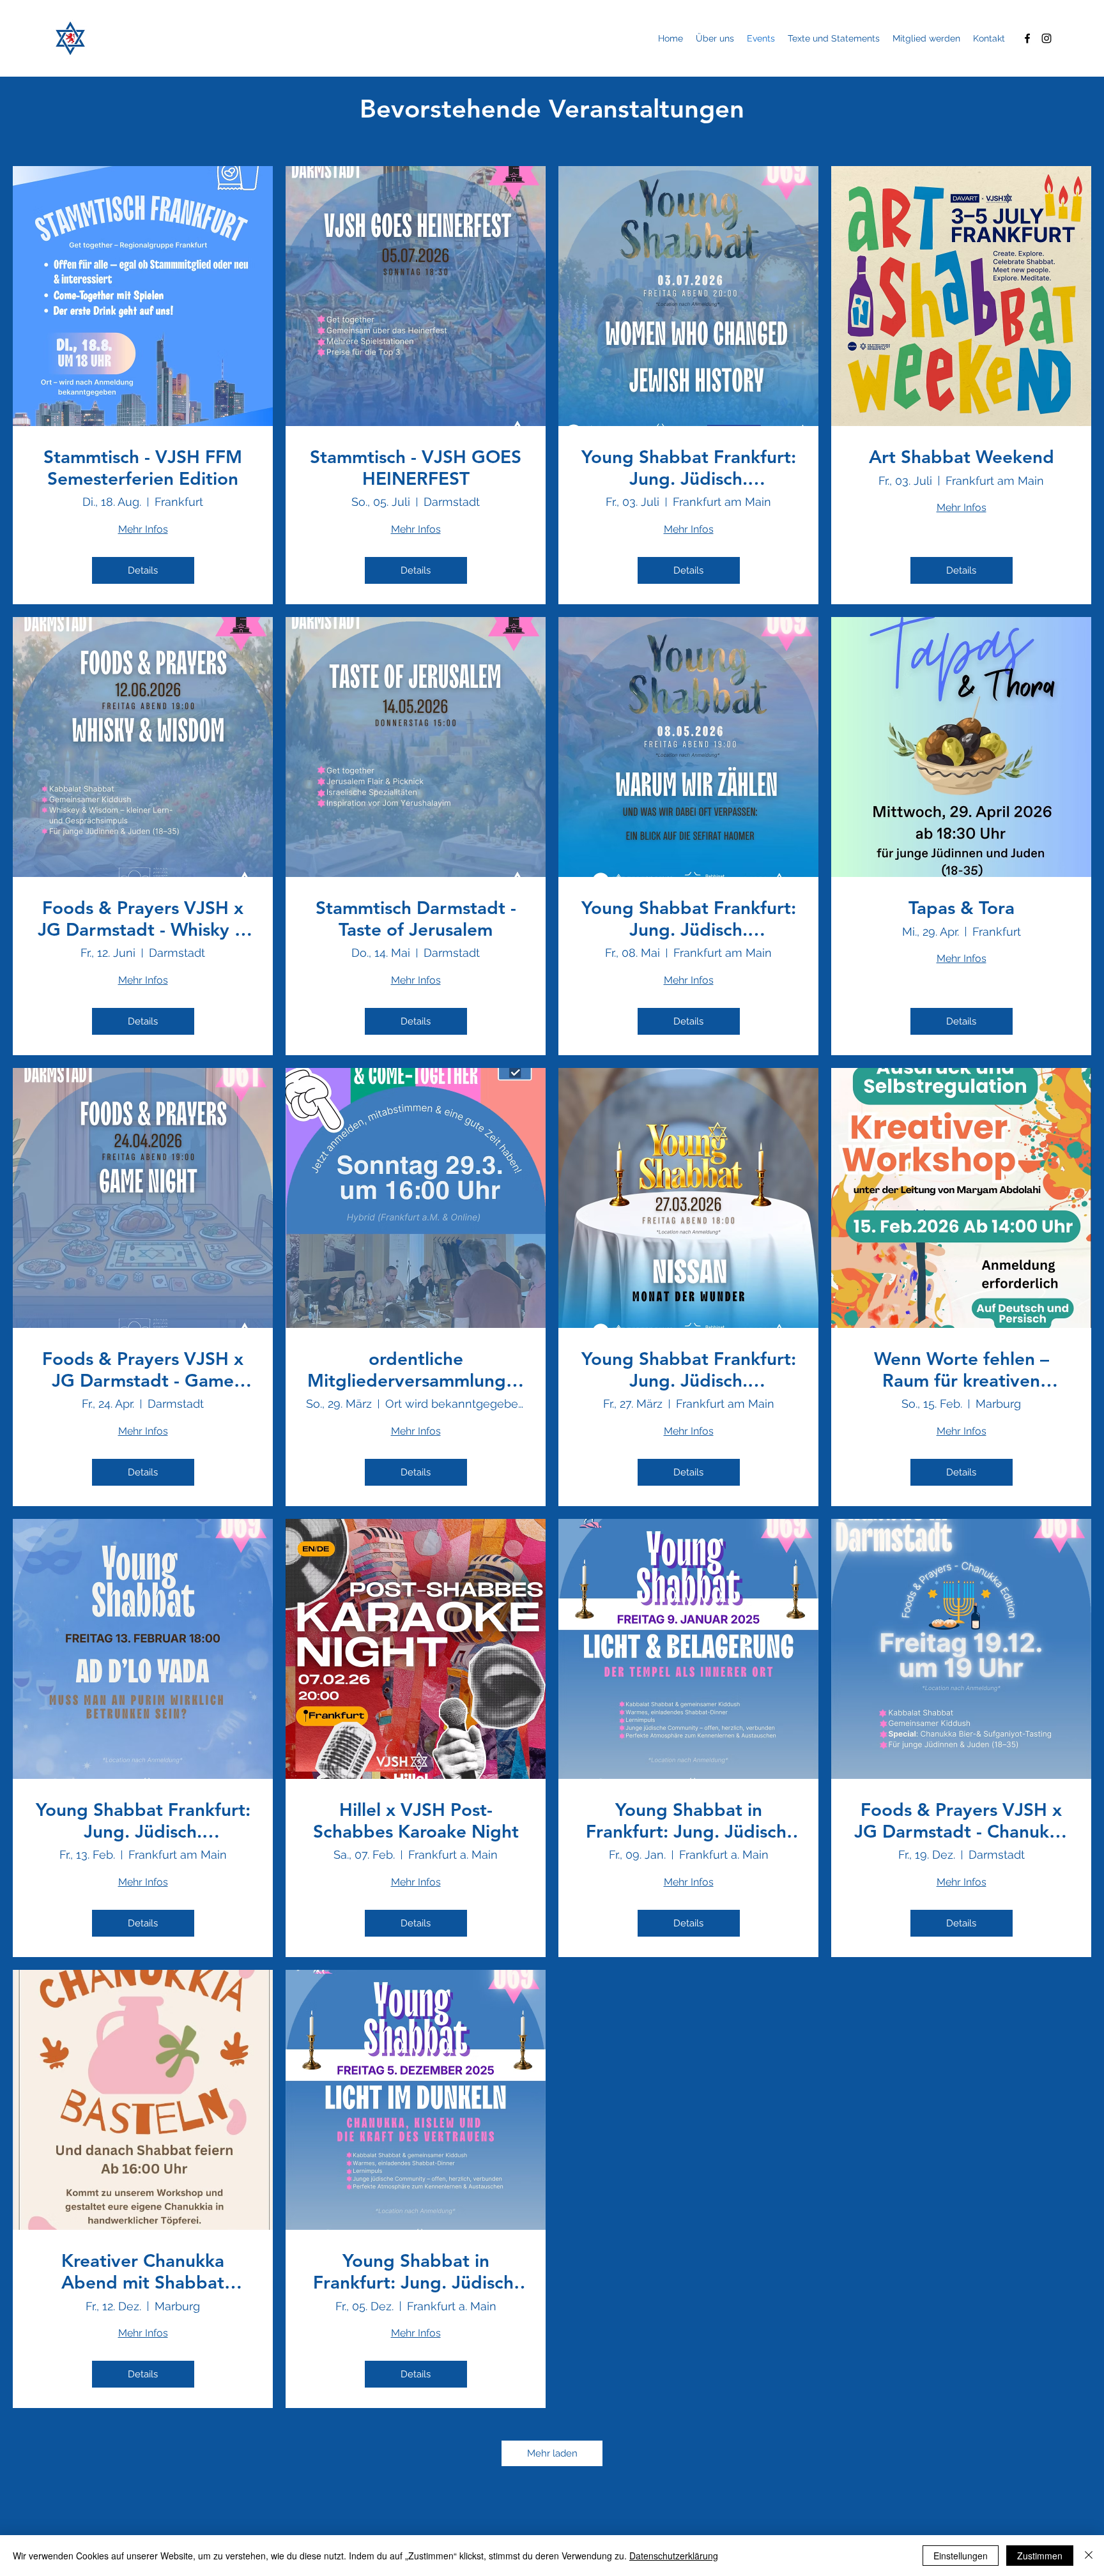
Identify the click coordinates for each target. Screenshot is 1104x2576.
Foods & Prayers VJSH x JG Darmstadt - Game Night (143, 1370)
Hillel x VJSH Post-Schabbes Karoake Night (416, 1821)
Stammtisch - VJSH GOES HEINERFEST (416, 468)
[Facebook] (1027, 38)
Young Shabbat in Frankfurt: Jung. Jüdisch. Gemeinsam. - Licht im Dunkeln (416, 2272)
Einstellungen (961, 2556)
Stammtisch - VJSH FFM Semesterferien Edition (143, 468)
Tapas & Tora (962, 908)
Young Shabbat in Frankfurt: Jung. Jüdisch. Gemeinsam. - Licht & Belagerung (689, 1821)
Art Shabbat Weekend (962, 457)
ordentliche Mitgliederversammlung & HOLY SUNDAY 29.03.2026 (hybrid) (416, 1370)
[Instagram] (1046, 38)
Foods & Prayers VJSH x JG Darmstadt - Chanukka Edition (961, 1821)
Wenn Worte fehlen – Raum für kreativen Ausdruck (962, 1370)
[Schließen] (1089, 2556)
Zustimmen (1040, 2556)
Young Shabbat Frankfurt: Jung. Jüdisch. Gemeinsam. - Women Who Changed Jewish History (689, 468)
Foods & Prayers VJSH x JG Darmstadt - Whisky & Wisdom (143, 919)
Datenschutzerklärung (674, 2556)
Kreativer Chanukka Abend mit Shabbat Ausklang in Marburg (143, 2272)
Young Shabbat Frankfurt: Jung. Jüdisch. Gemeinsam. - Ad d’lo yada (143, 1821)
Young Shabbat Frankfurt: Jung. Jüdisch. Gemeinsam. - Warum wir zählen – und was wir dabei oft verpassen (689, 919)
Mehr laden (552, 2453)
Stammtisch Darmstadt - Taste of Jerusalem (416, 919)
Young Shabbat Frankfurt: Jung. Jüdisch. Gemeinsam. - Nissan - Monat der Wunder (689, 1370)
